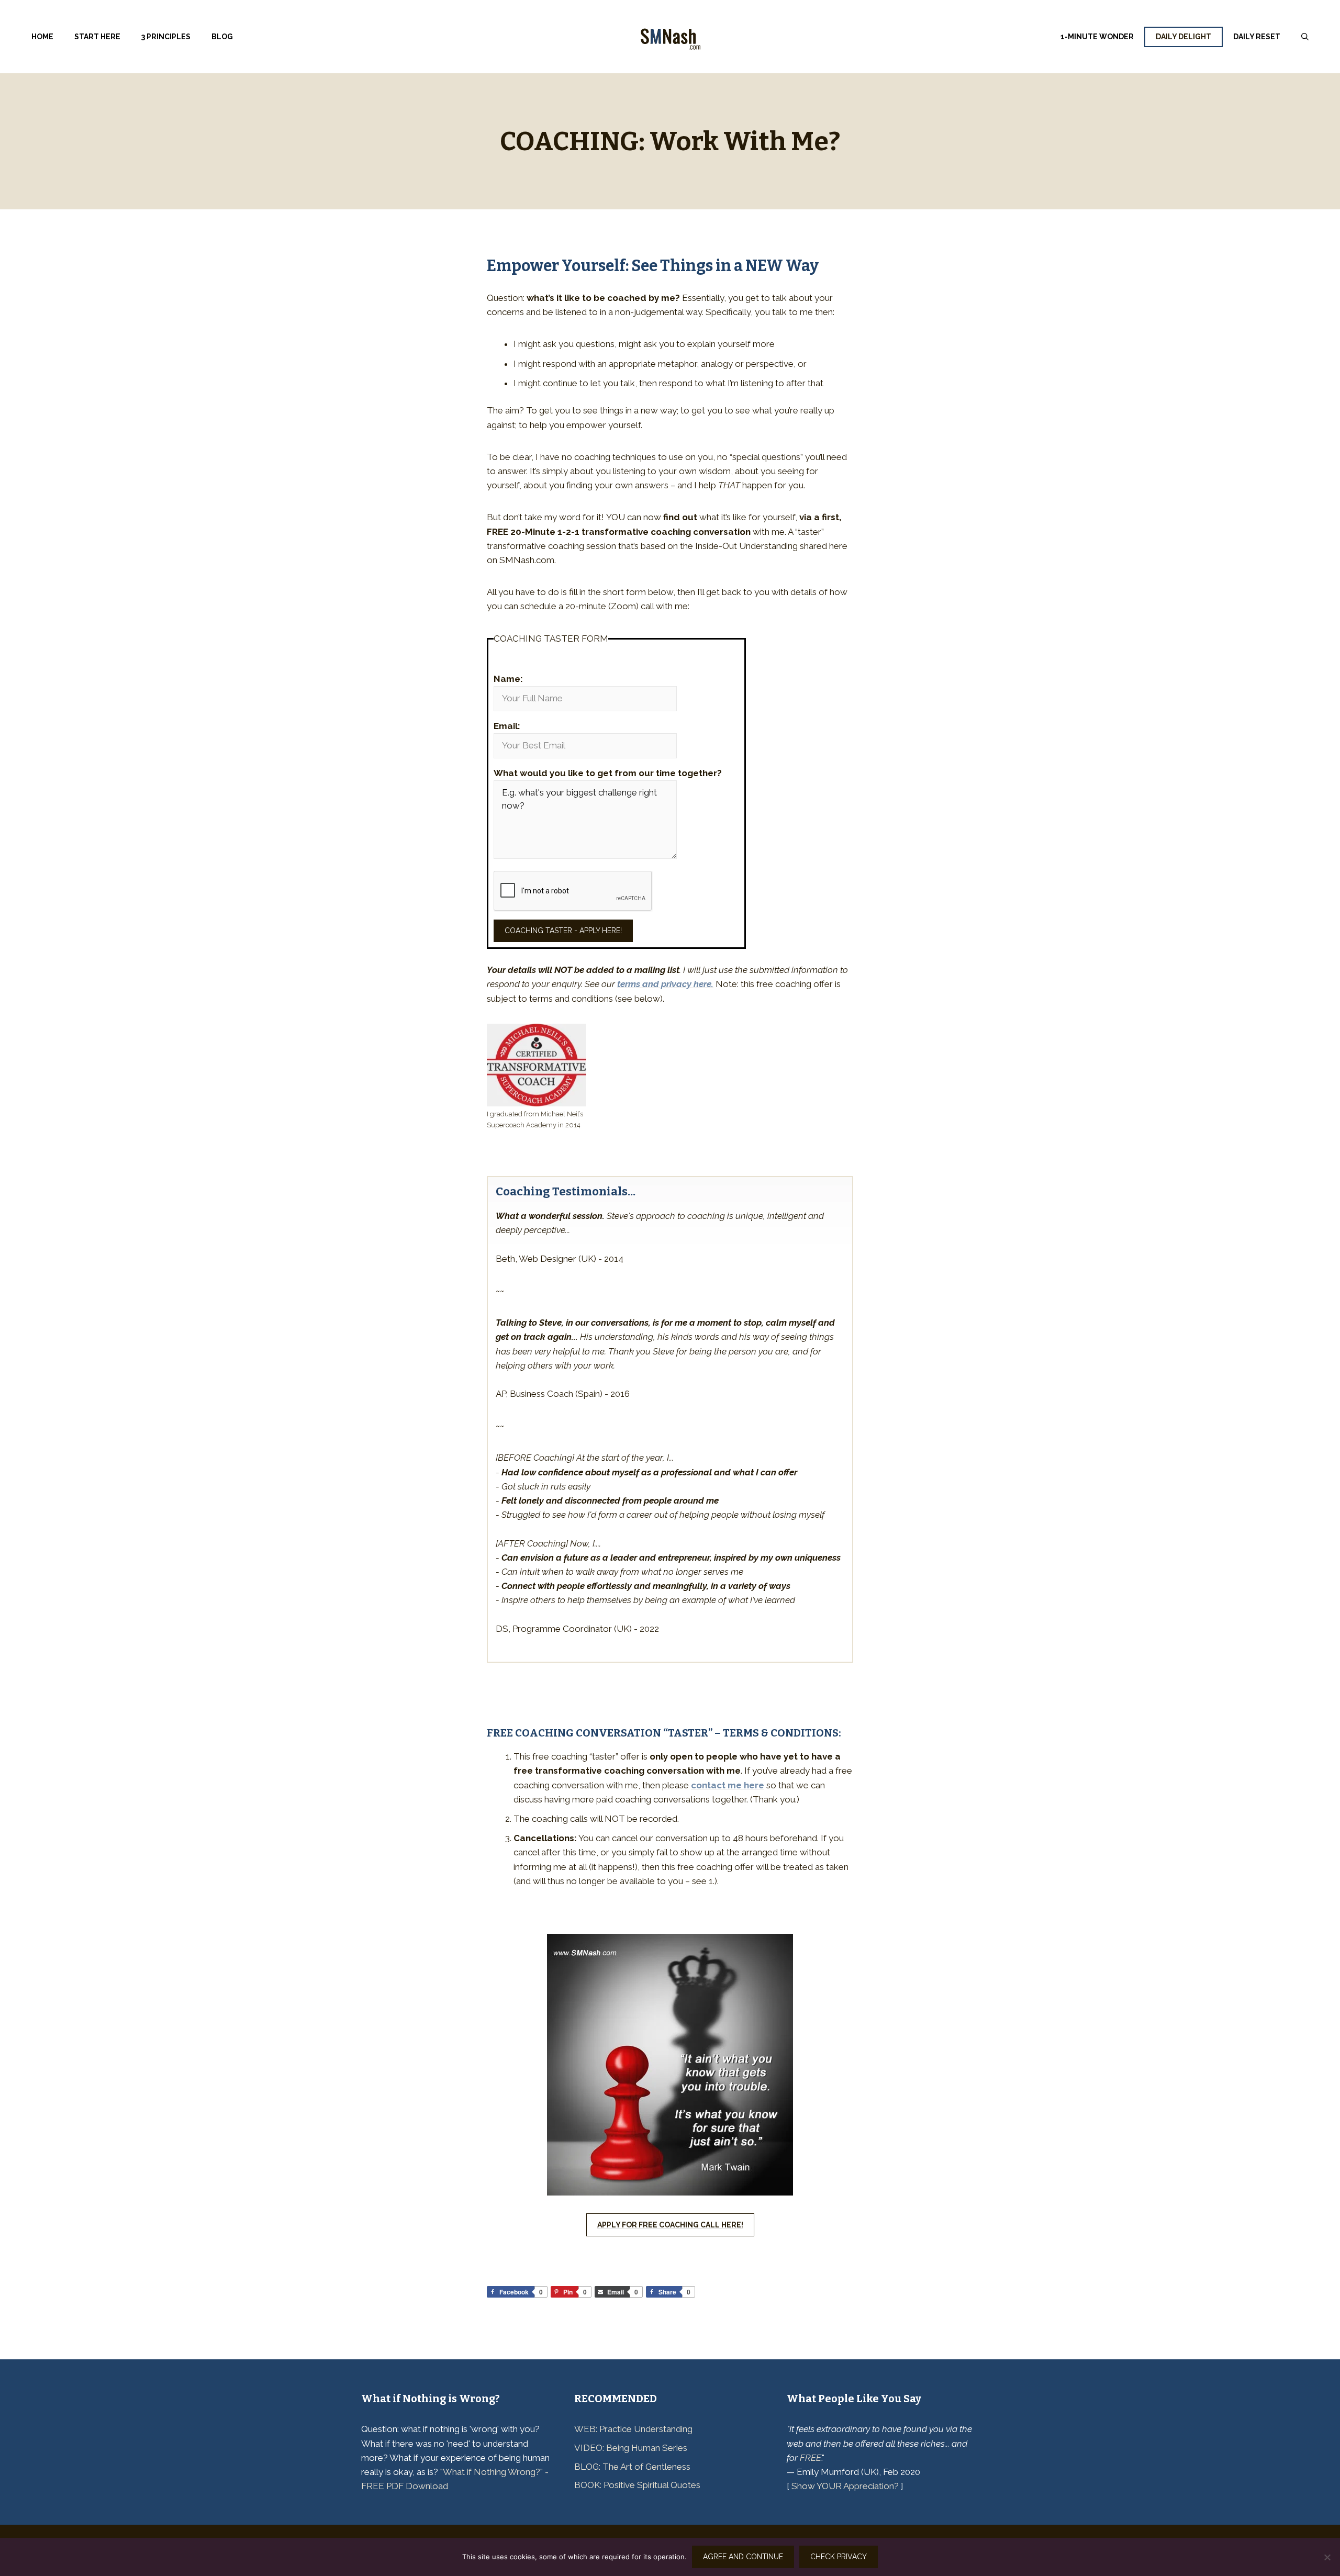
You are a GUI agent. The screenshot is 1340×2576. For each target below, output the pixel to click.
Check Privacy (839, 2557)
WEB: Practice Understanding (633, 2429)
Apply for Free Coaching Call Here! (670, 2225)
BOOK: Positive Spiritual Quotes (637, 2485)
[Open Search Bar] (1305, 37)
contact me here (728, 1785)
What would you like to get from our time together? (608, 773)
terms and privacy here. (665, 984)
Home (42, 37)
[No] (1327, 2557)
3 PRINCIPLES (166, 37)
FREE (811, 2458)
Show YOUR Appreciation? (845, 2486)
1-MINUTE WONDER (1097, 37)
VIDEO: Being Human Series (631, 2448)
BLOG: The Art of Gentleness (632, 2467)
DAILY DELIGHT (1183, 37)
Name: (508, 679)
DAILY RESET (1257, 37)
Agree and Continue (743, 2557)
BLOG (222, 37)
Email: (507, 726)
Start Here (97, 37)
